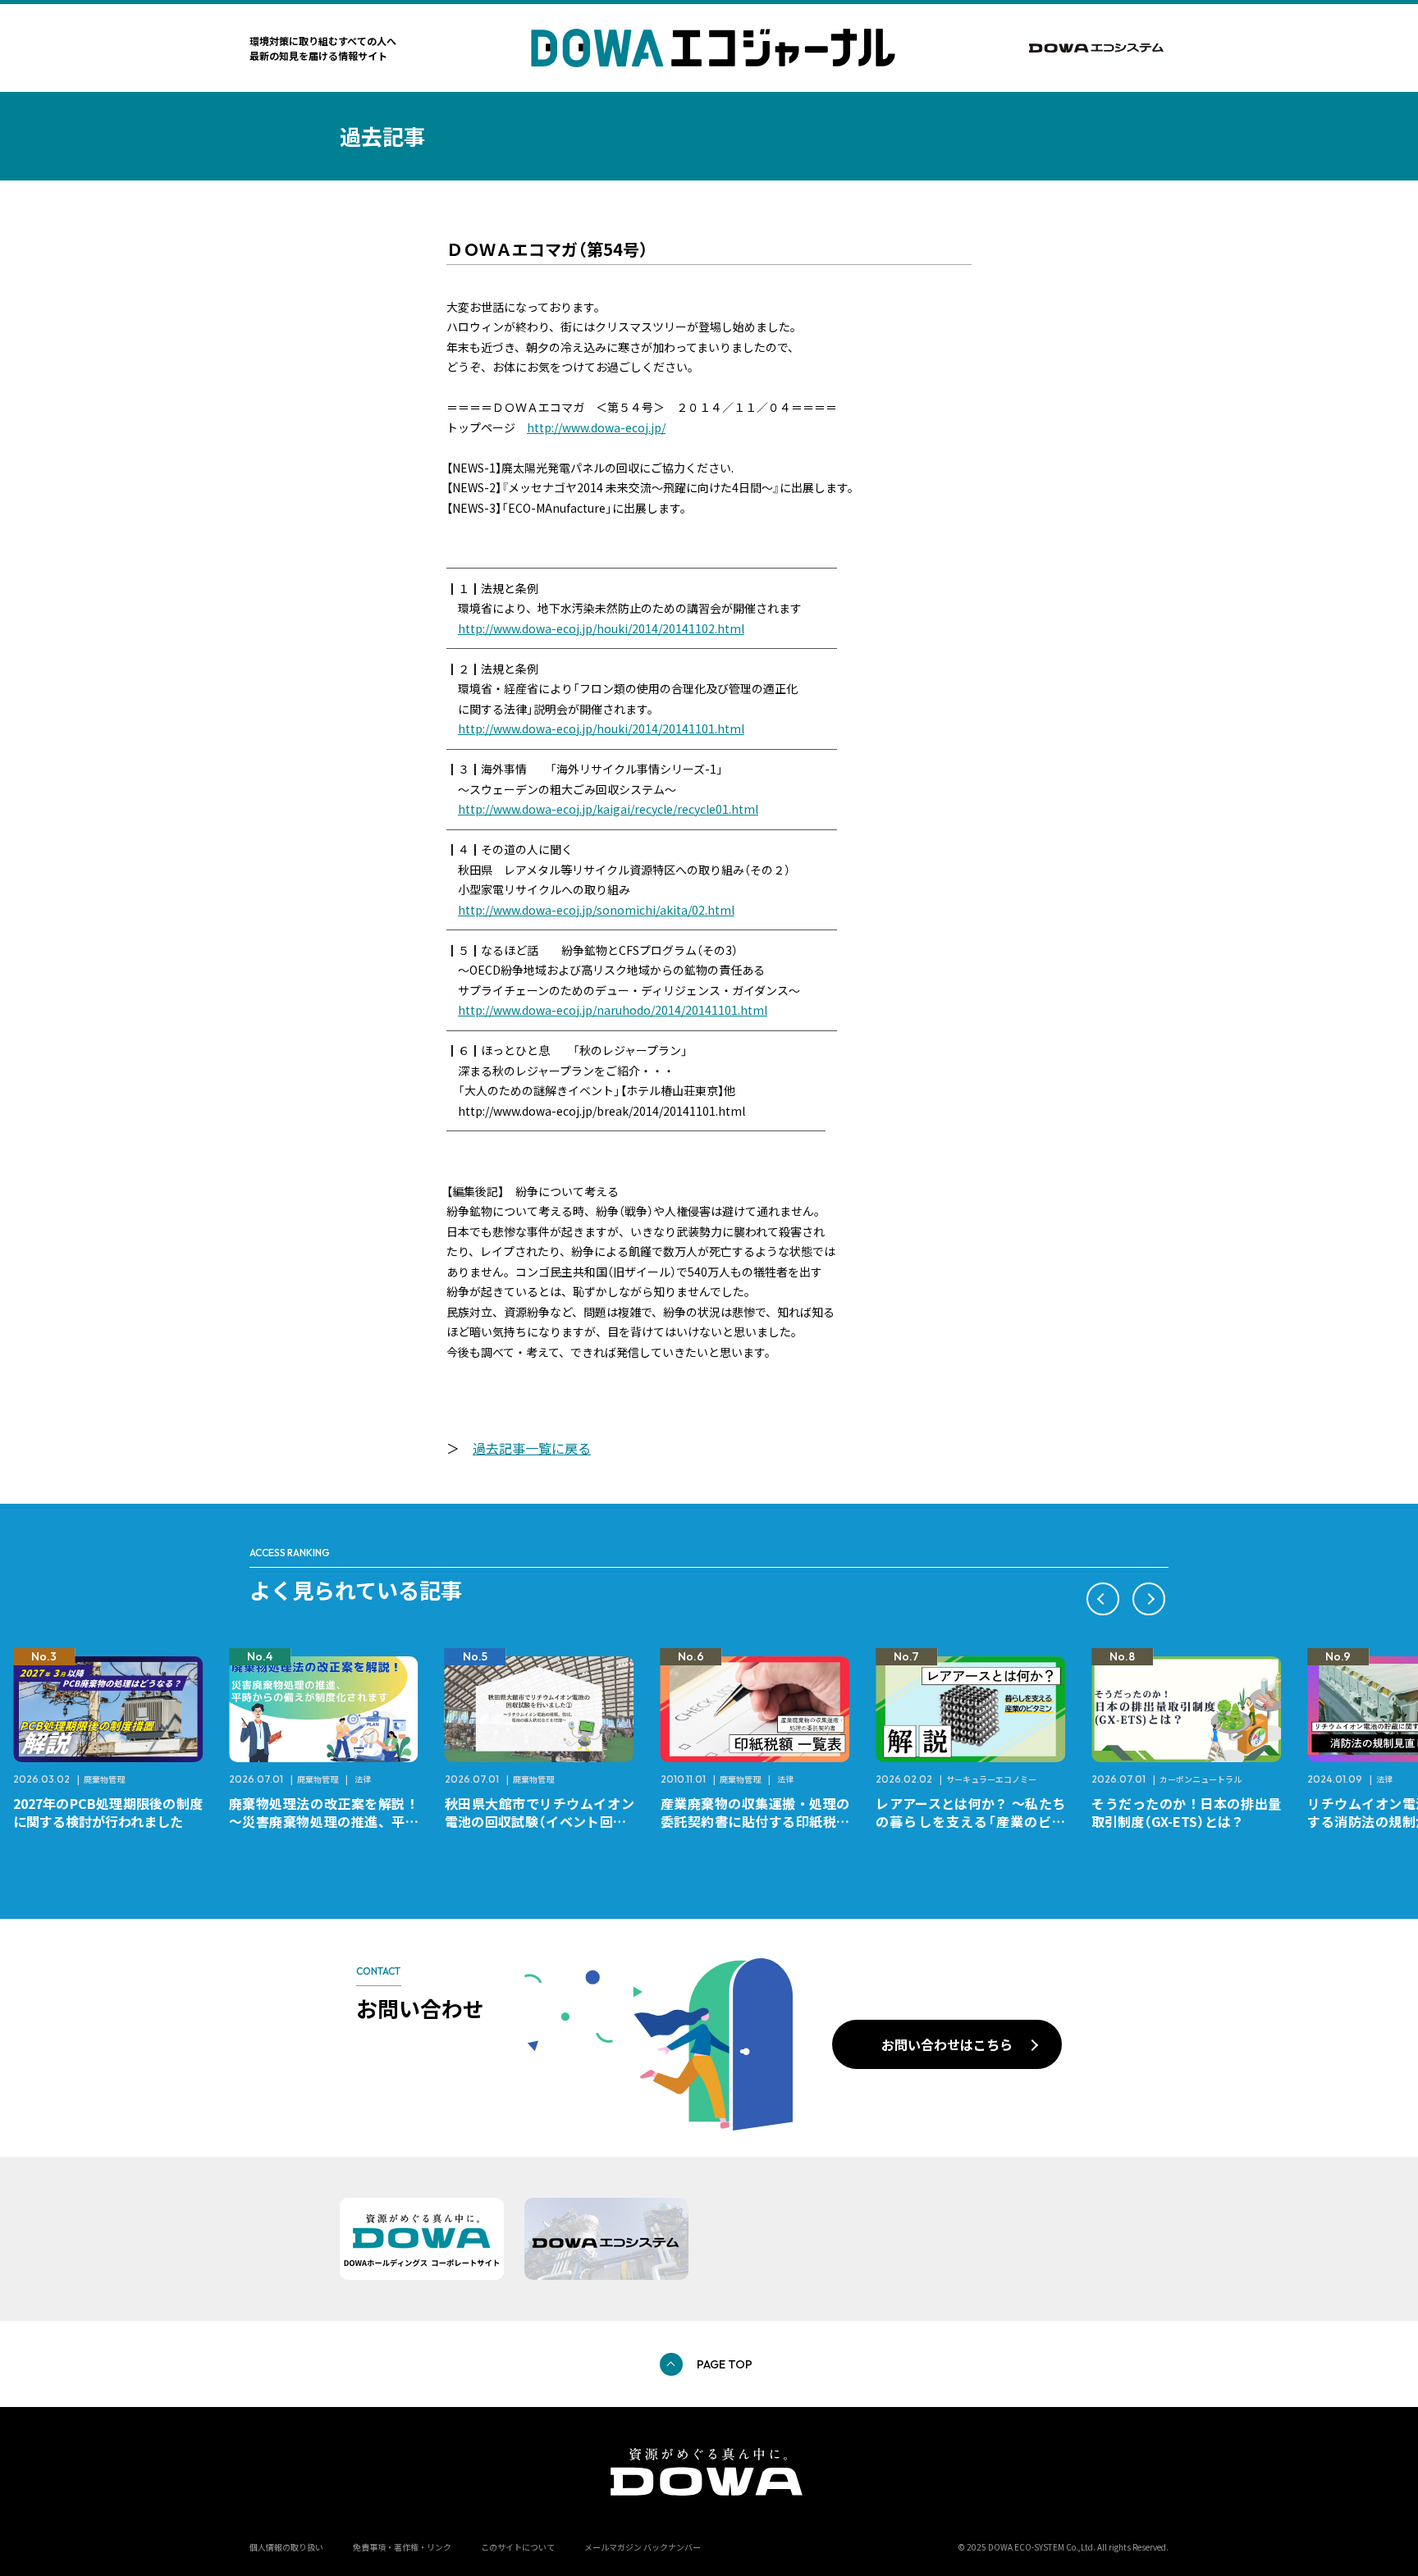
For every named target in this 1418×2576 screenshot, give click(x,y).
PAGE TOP (725, 2364)
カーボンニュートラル (1201, 1779)
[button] (1103, 1599)
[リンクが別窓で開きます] (1099, 48)
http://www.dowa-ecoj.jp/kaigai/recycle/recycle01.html (608, 809)
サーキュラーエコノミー (991, 1779)
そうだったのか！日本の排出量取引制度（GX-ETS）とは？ (1186, 1812)
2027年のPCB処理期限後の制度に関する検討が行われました (108, 1812)
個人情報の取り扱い (286, 2547)
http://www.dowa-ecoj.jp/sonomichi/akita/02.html (596, 910)
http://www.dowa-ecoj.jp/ (596, 427)
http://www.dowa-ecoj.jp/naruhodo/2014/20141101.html (613, 1010)
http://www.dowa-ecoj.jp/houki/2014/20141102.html (601, 628)
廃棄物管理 (104, 1779)
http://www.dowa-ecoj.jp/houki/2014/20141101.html (601, 728)
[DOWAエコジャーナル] (713, 48)
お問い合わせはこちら (947, 2044)
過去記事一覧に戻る (532, 1448)
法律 (363, 1779)
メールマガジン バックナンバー (643, 2547)
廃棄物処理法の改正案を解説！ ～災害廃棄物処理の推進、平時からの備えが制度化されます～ (330, 1821)
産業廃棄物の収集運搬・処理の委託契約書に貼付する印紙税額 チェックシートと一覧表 (762, 1821)
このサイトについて (518, 2547)
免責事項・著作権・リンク (402, 2547)
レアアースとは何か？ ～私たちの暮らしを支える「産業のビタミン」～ (970, 1821)
